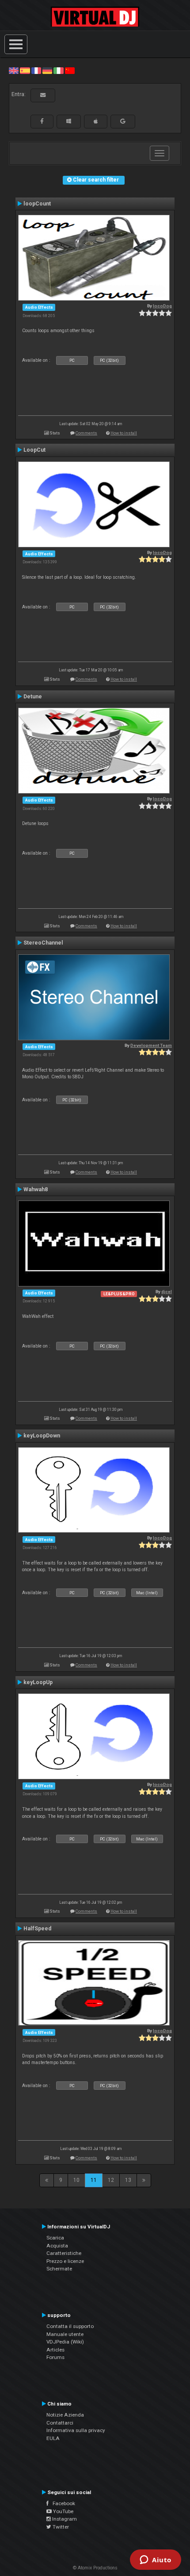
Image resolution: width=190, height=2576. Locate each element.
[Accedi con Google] (123, 121)
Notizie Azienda (65, 2415)
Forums (55, 2357)
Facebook (62, 2503)
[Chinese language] (70, 70)
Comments (86, 433)
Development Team (151, 1045)
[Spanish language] (25, 70)
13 (128, 2180)
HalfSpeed (37, 1929)
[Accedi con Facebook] (42, 121)
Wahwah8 (36, 1189)
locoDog (162, 306)
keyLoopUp (38, 1682)
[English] (14, 70)
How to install (124, 433)
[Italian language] (58, 70)
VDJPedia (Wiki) (65, 2342)
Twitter (60, 2527)
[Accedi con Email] (43, 95)
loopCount (37, 204)
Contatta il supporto (70, 2326)
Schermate (59, 2269)
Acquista (57, 2246)
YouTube (63, 2511)
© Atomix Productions (95, 2568)
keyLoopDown (42, 1436)
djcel (167, 1292)
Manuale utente (65, 2334)
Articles (55, 2350)
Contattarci (60, 2423)
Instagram (64, 2519)
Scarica (55, 2238)
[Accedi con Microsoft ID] (69, 121)
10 (76, 2180)
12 (111, 2180)
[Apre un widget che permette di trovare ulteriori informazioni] (156, 2561)
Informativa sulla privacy (76, 2430)
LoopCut (34, 450)
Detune (33, 697)
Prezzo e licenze (65, 2261)
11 (94, 2180)
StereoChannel (43, 943)
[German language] (47, 70)
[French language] (36, 70)
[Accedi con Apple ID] (96, 121)
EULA (53, 2438)
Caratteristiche (64, 2253)
